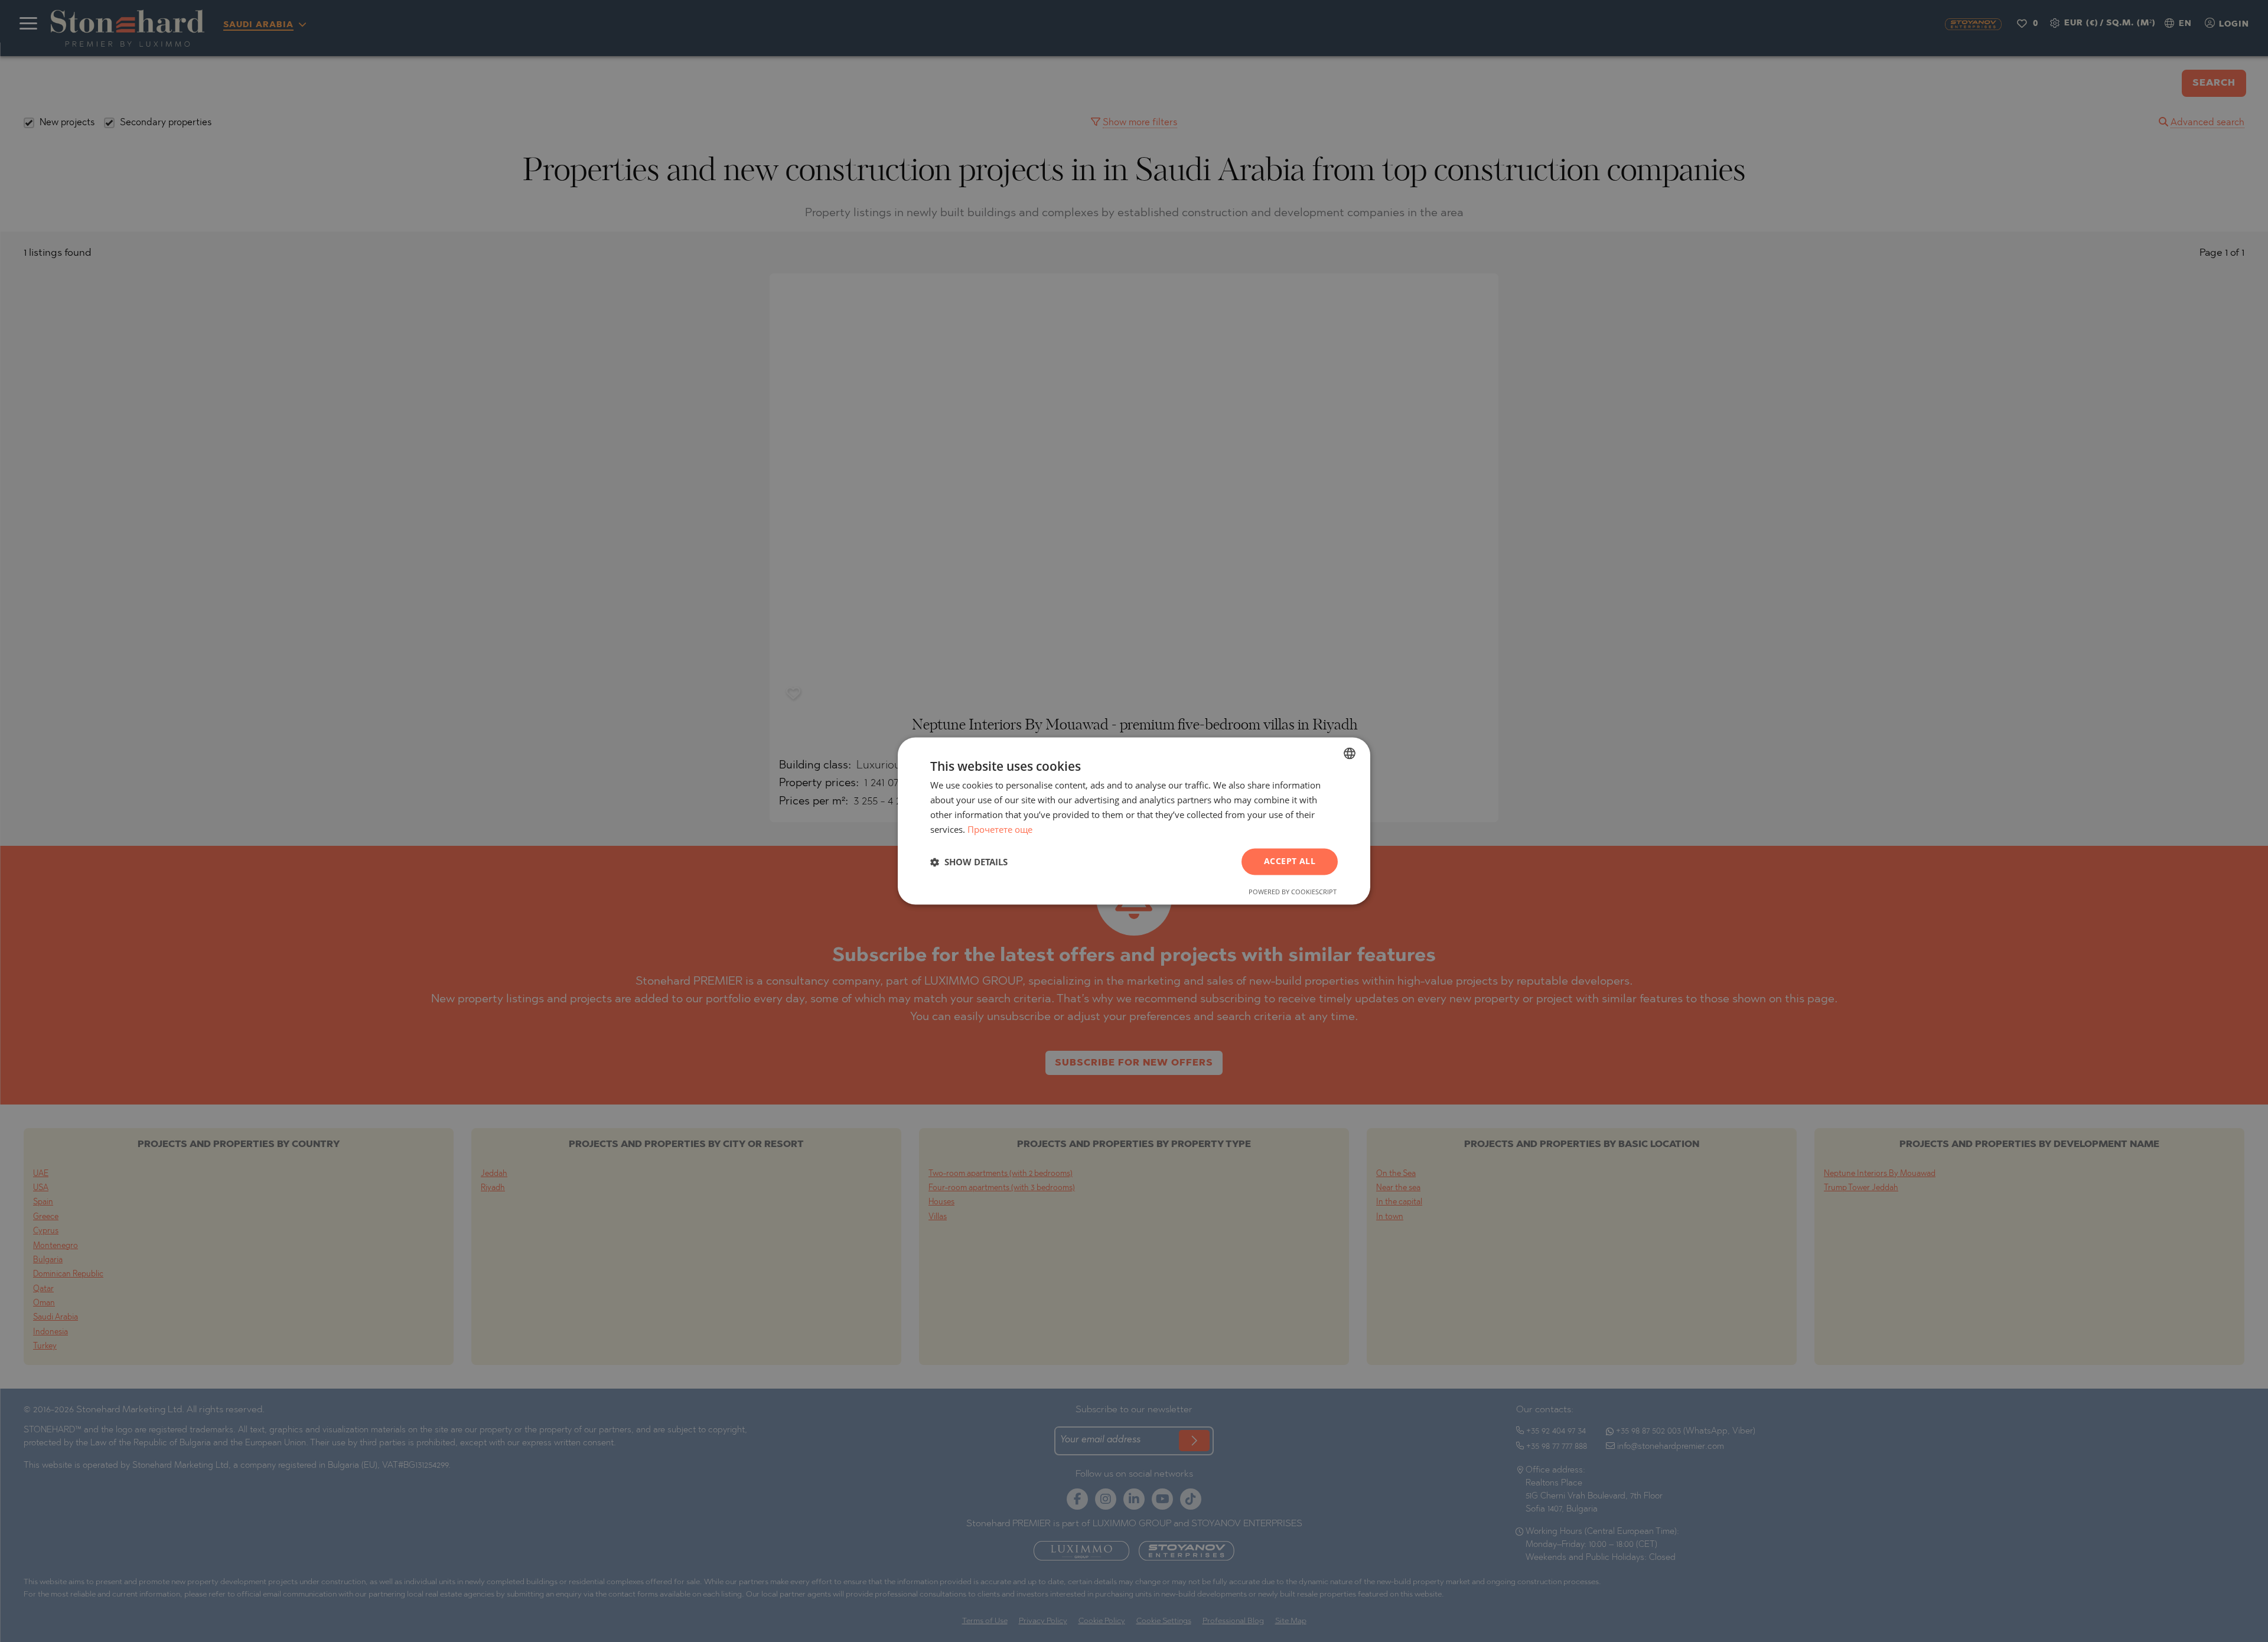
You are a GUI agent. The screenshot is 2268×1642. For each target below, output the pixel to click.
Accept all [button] (1290, 861)
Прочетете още (1000, 829)
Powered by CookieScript (1293, 892)
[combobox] (1350, 753)
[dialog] (1134, 821)
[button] (969, 862)
